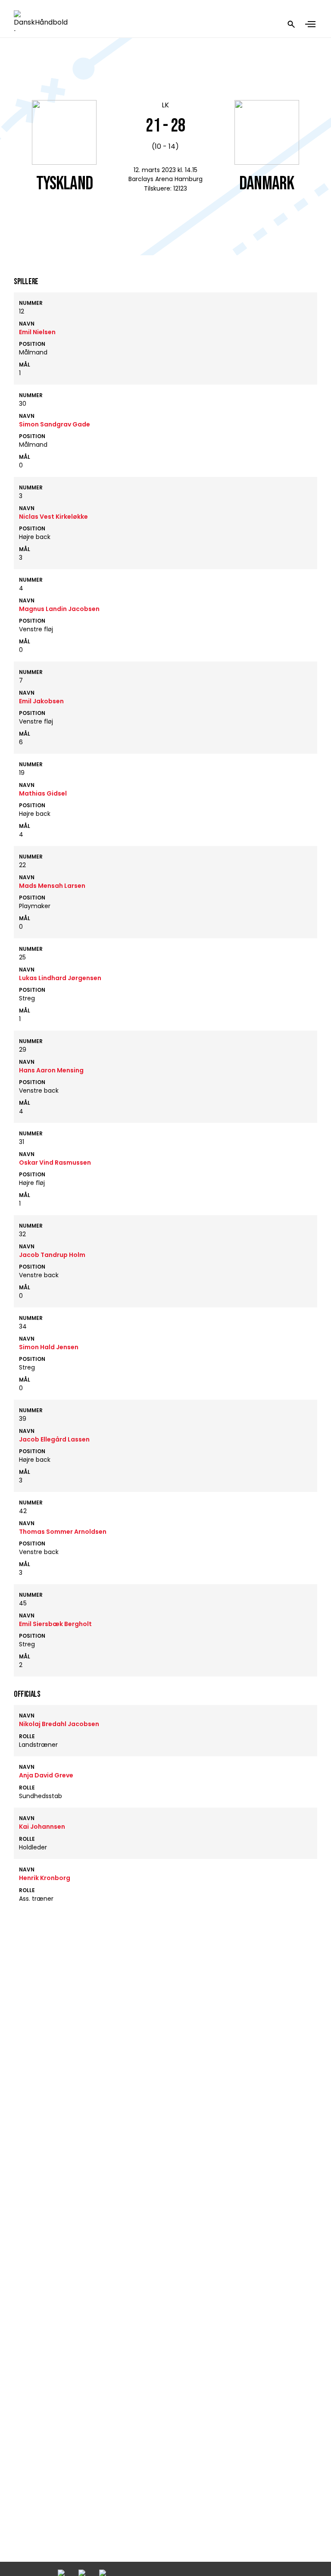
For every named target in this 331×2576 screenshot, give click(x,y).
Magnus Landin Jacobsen (59, 609)
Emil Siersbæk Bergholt (55, 1624)
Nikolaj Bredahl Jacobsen (59, 1724)
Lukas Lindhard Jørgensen (60, 978)
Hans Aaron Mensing (51, 1070)
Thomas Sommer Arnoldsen (63, 1532)
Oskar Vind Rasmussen (55, 1163)
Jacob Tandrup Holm (52, 1255)
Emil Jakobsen (41, 701)
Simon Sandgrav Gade (55, 424)
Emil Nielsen (37, 332)
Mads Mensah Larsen (52, 886)
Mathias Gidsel (43, 793)
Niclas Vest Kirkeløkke (53, 517)
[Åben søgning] (291, 24)
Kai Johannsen (42, 1827)
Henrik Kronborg (45, 1878)
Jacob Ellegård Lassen (54, 1439)
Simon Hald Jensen (49, 1347)
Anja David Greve (46, 1775)
